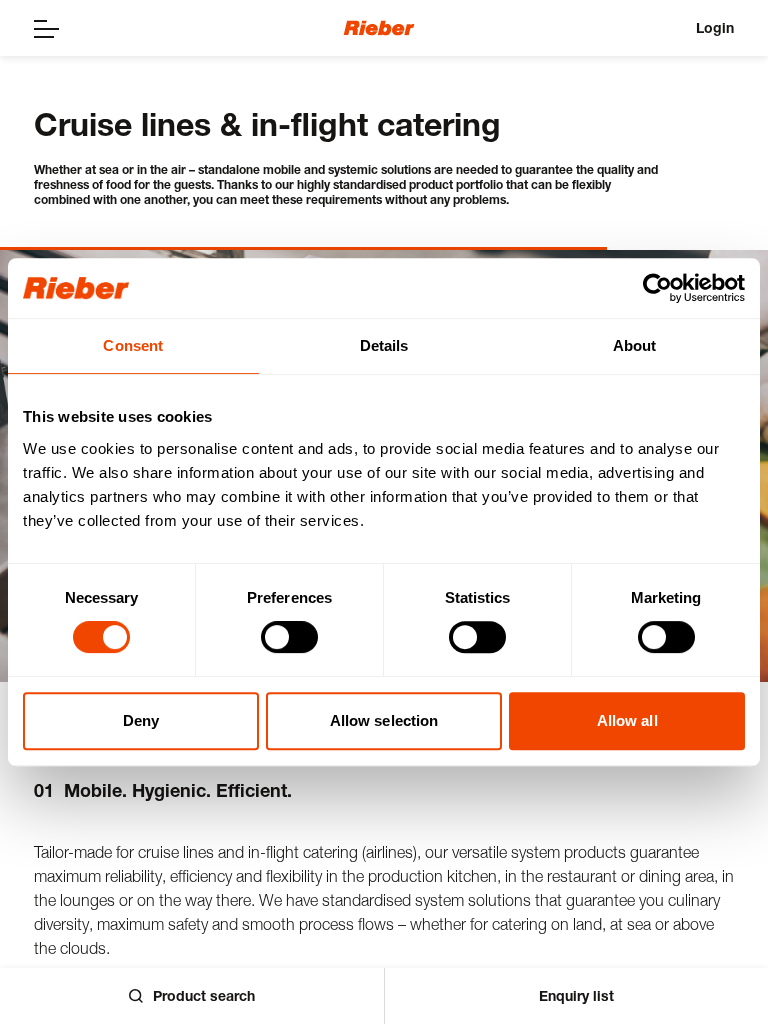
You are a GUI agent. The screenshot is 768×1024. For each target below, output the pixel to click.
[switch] (289, 637)
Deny (141, 720)
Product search (204, 995)
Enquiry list (576, 995)
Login (715, 27)
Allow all (627, 720)
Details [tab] (384, 345)
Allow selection (384, 720)
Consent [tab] (133, 345)
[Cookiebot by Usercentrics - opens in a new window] (657, 288)
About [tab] (635, 345)
